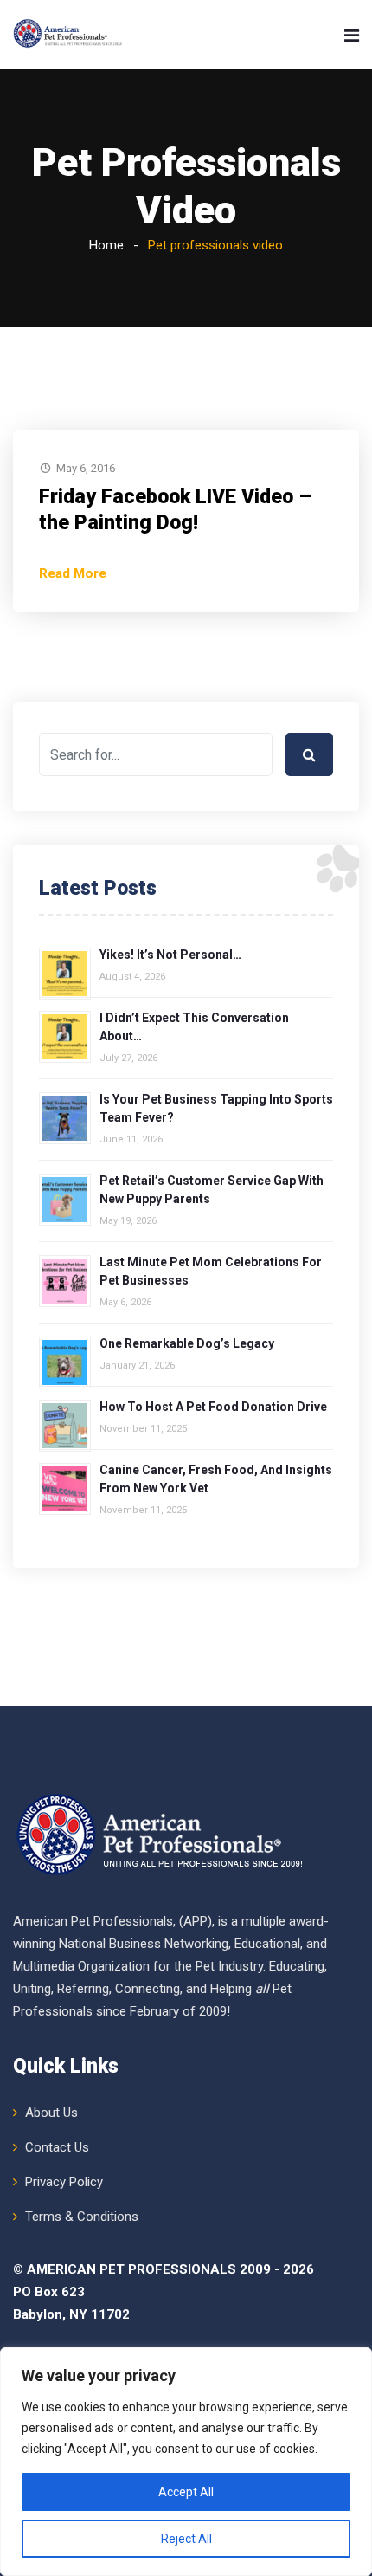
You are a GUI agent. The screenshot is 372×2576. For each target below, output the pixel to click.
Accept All (186, 2492)
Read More (73, 573)
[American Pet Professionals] (69, 35)
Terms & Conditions (82, 2217)
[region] (186, 2462)
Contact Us (57, 2147)
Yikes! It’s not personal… (170, 955)
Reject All (186, 2539)
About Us (51, 2113)
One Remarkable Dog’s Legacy (187, 1343)
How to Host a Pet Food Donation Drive (213, 1407)
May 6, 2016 (86, 468)
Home (106, 245)
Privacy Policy (64, 2182)
